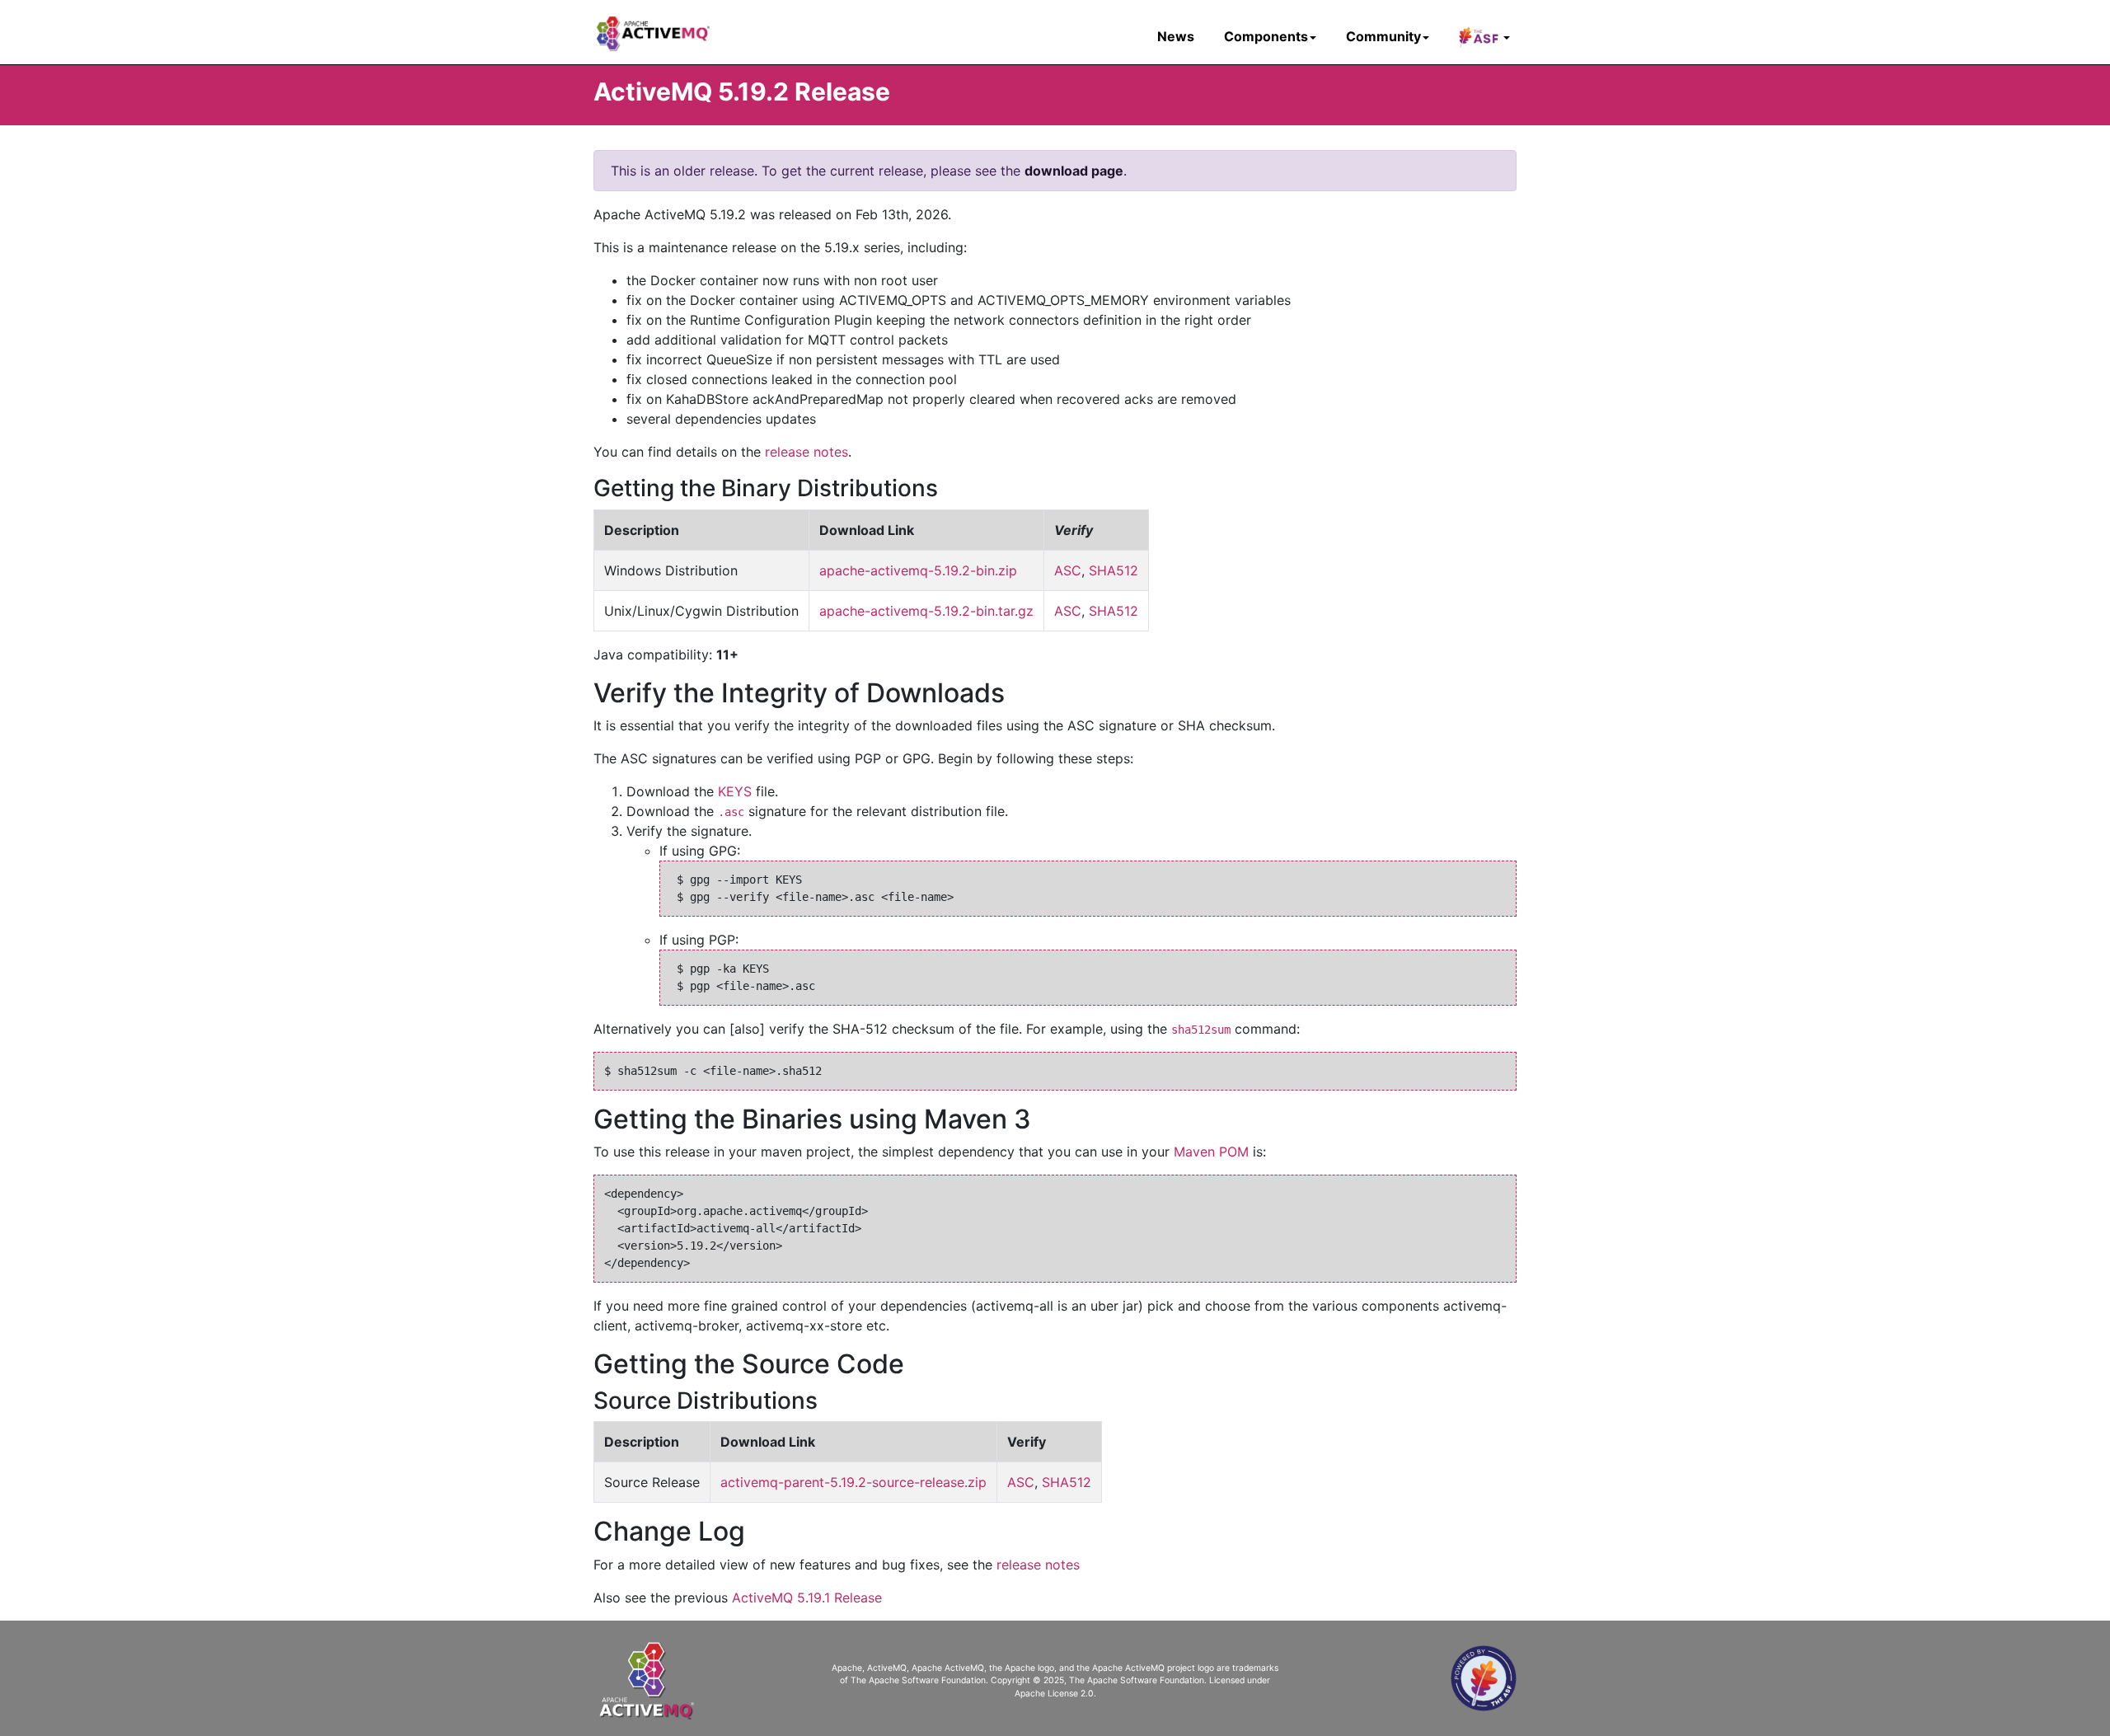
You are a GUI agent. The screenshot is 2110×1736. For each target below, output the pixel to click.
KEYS (735, 791)
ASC (1068, 570)
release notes (806, 452)
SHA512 (1114, 570)
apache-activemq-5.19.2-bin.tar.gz (926, 611)
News (1176, 36)
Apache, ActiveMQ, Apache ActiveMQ (908, 1668)
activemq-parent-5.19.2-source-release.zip (853, 1482)
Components (1266, 36)
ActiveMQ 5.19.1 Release (807, 1598)
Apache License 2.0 (1054, 1694)
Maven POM (1211, 1152)
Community (1383, 36)
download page (1074, 171)
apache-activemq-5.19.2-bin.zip (918, 570)
